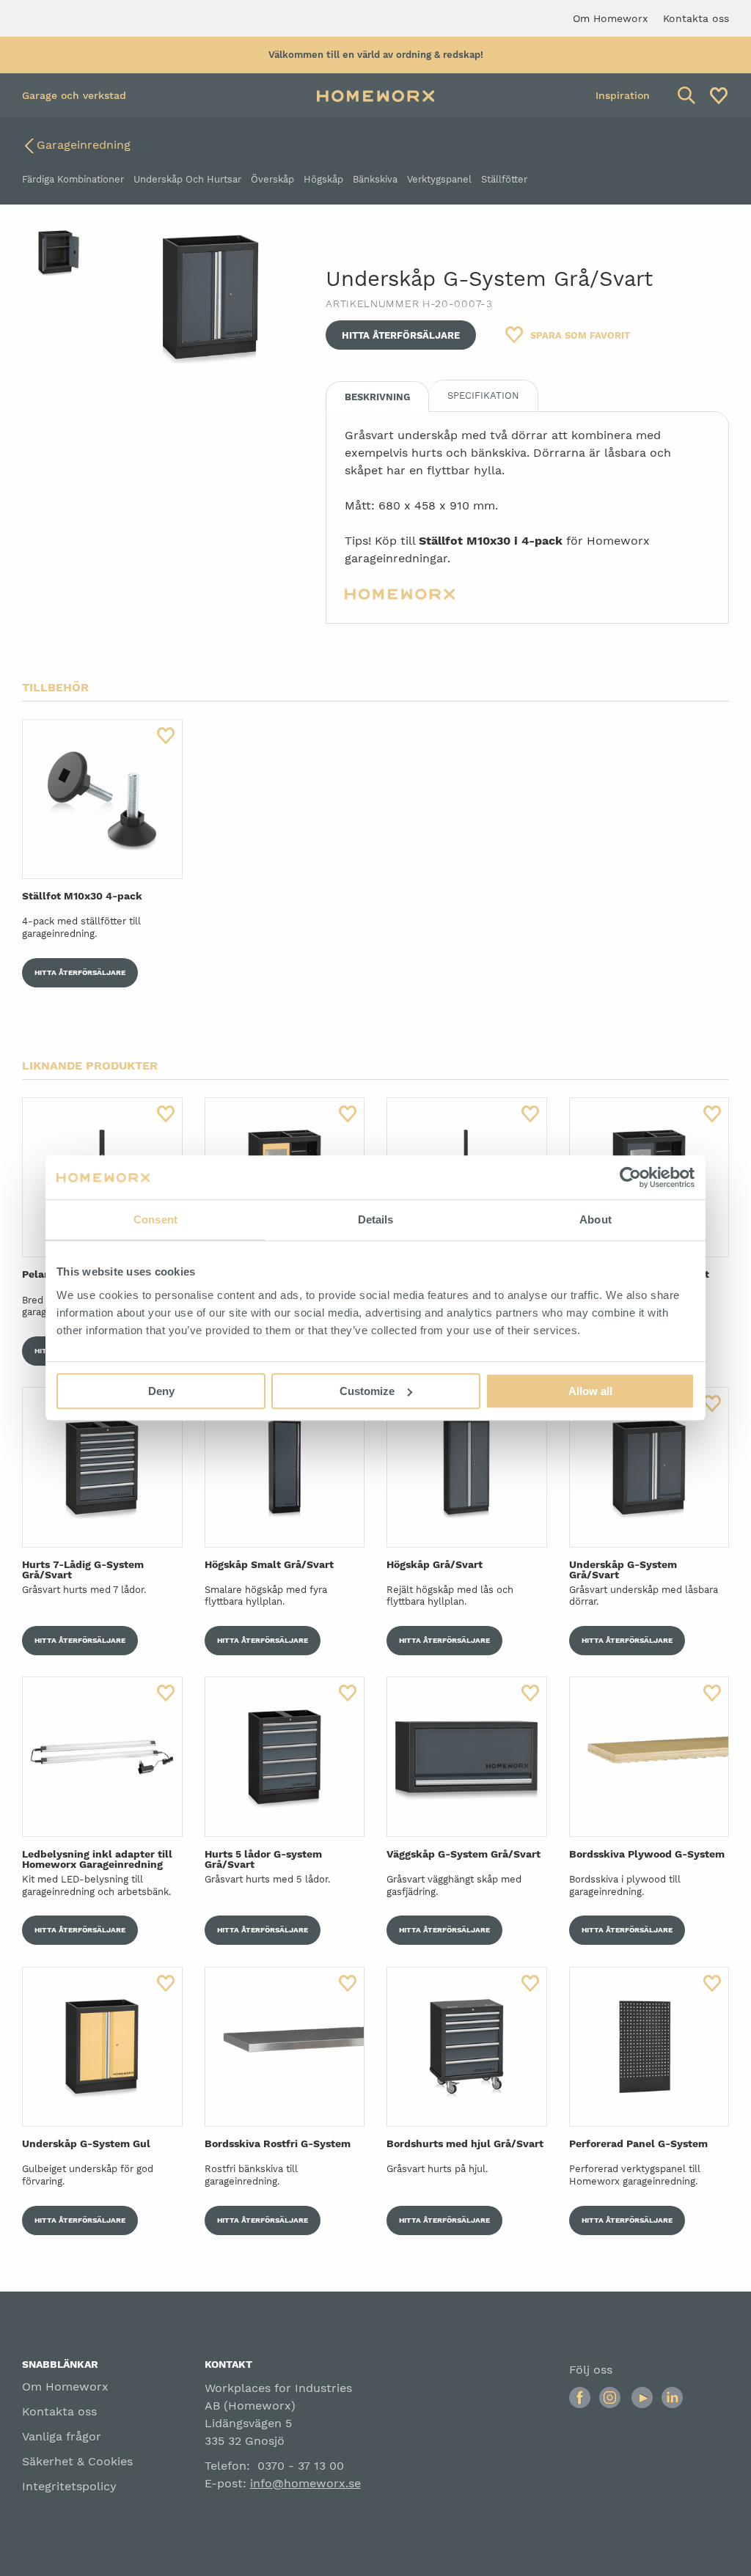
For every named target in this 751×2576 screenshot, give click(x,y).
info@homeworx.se (305, 2483)
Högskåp (323, 179)
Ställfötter (504, 179)
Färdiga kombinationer (73, 179)
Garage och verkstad (74, 95)
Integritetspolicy (69, 2486)
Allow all (590, 1391)
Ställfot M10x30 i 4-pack (491, 541)
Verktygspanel (439, 179)
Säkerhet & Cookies (77, 2461)
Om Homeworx (65, 2387)
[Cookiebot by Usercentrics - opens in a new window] (630, 1177)
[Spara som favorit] (166, 736)
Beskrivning (377, 397)
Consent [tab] (155, 1219)
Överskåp (272, 179)
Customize (367, 1391)
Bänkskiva (375, 179)
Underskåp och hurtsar (187, 179)
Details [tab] (376, 1219)
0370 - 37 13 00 (301, 2466)
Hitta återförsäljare (401, 335)
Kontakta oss (59, 2411)
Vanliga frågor (62, 2436)
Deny (161, 1391)
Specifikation (483, 395)
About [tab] (596, 1219)
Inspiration (623, 95)
